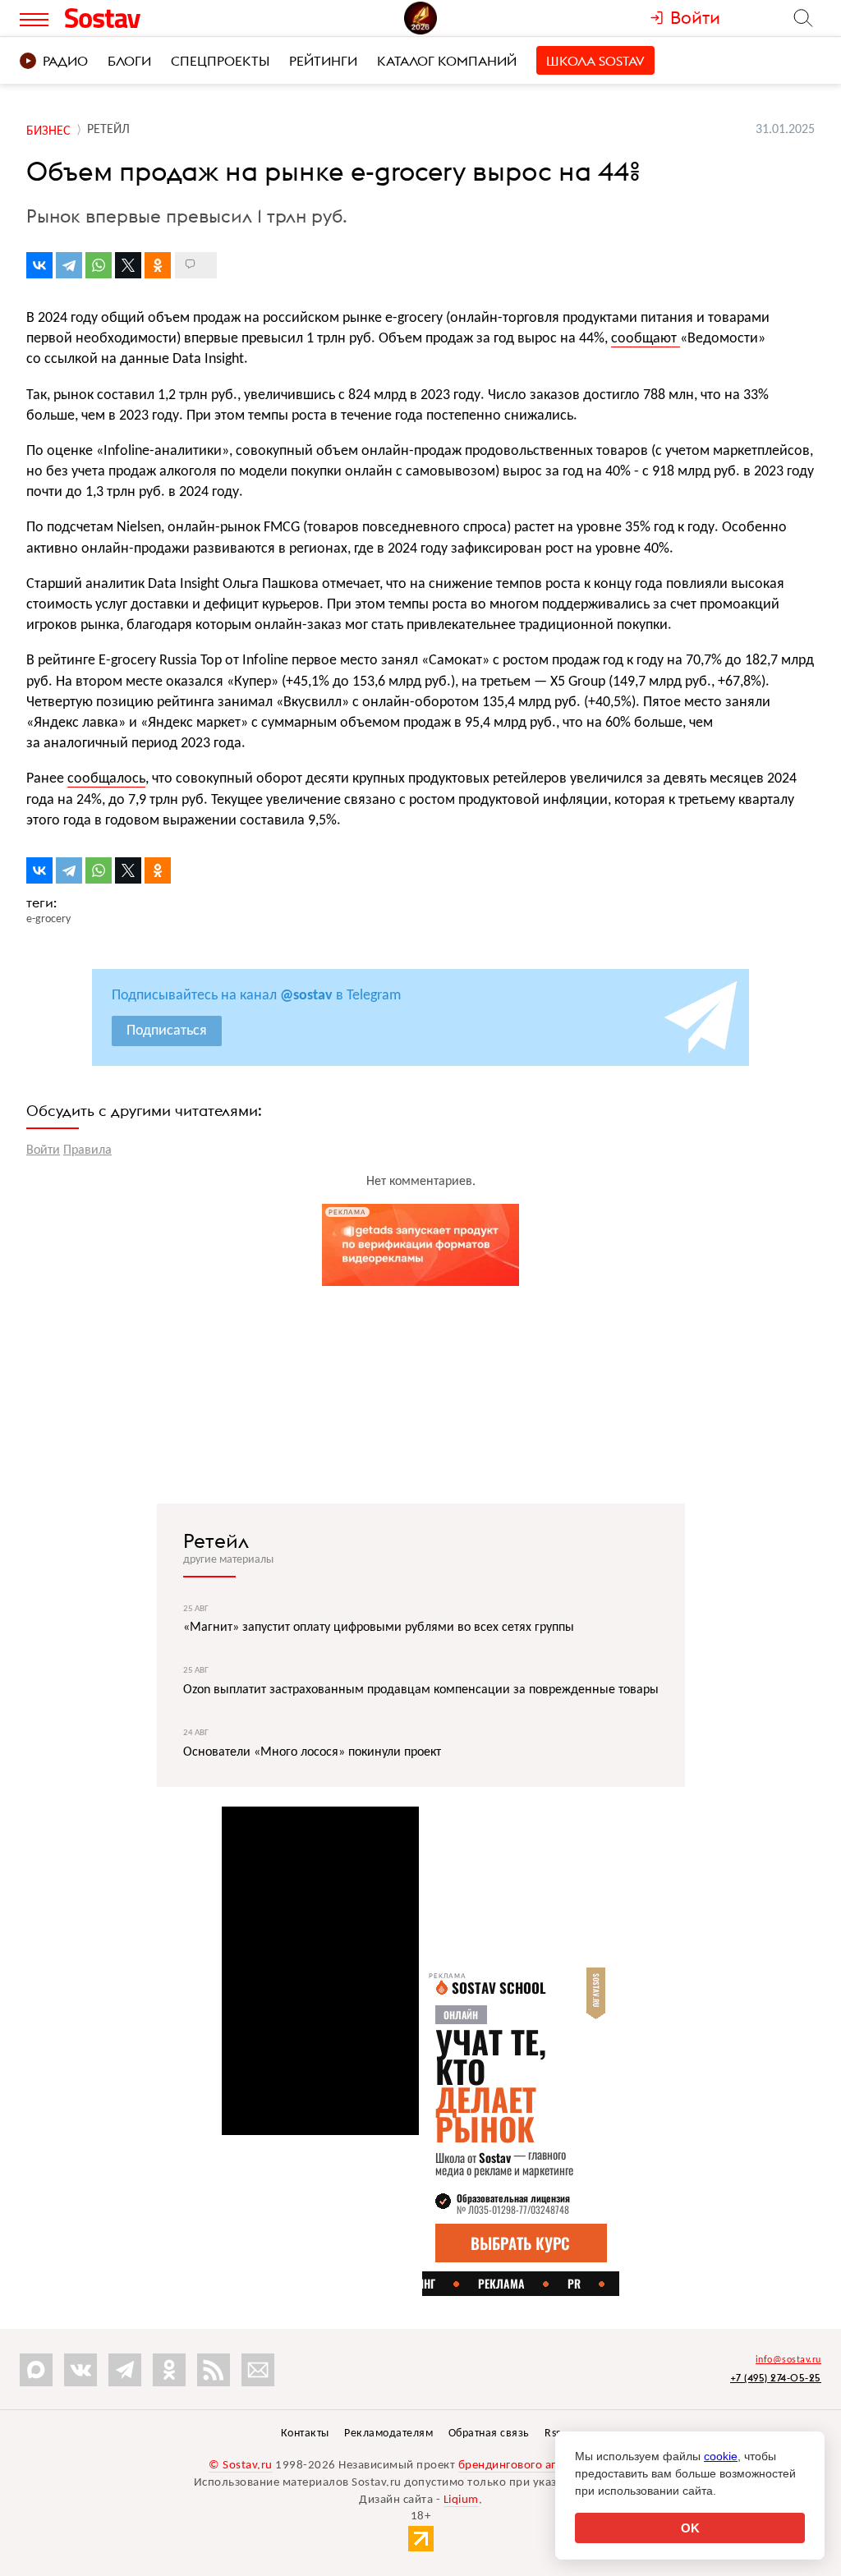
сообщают (646, 339)
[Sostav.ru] (136, 18)
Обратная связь (489, 2434)
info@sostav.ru (788, 2360)
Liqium (461, 2500)
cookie (721, 2456)
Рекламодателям (388, 2434)
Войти (43, 1150)
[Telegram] (69, 265)
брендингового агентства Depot (546, 2466)
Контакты (305, 2434)
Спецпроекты (220, 61)
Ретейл (216, 1541)
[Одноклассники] (158, 265)
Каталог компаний (447, 61)
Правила (87, 1150)
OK (690, 2528)
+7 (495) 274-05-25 (776, 2378)
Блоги (129, 61)
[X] (128, 265)
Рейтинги (323, 61)
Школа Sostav (595, 61)
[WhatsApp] (99, 265)
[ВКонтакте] (39, 265)
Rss (553, 2434)
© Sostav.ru (241, 2466)
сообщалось (106, 779)
